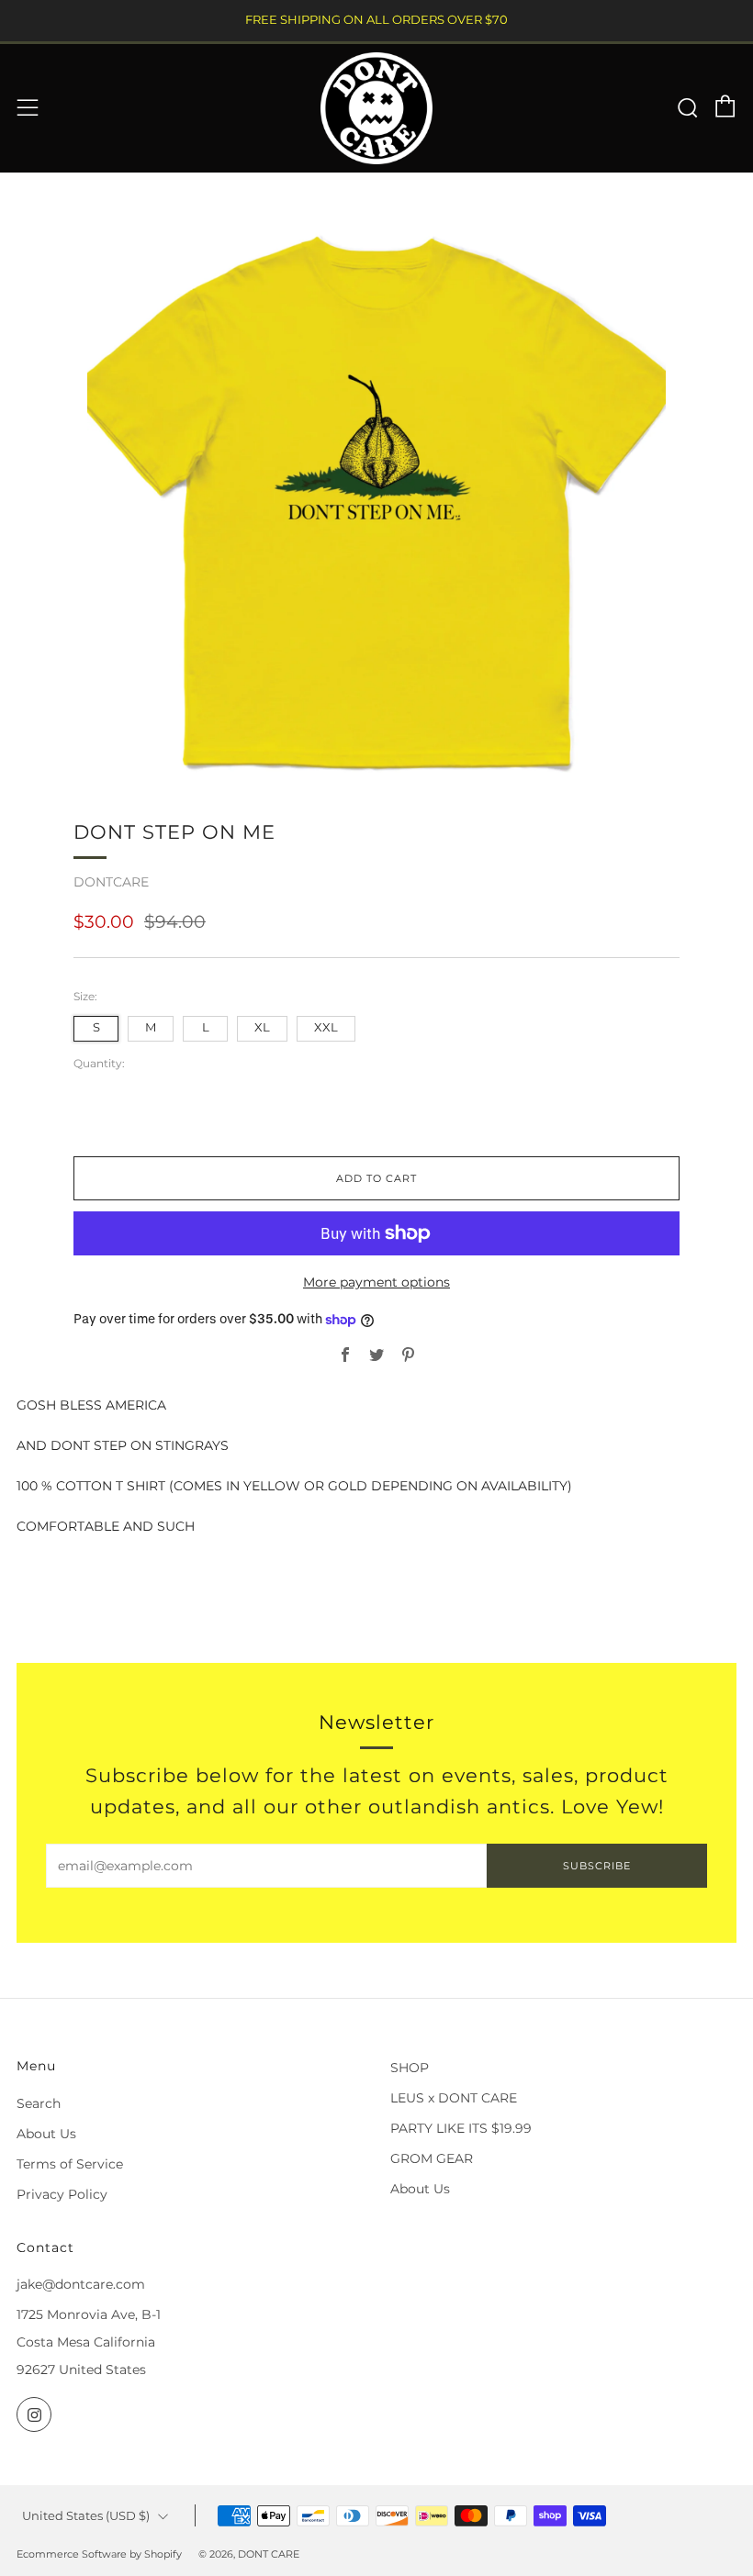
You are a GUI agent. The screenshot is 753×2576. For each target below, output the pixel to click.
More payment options (376, 1282)
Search (39, 2103)
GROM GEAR (432, 2158)
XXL (326, 1027)
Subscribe (597, 1866)
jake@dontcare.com (81, 2284)
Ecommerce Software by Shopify (99, 2554)
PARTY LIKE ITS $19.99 (461, 2128)
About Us (46, 2134)
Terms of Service (70, 2164)
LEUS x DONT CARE (454, 2098)
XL (262, 1027)
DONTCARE (111, 882)
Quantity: (99, 1064)
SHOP (410, 2068)
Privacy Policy (62, 2194)
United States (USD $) (86, 2516)
